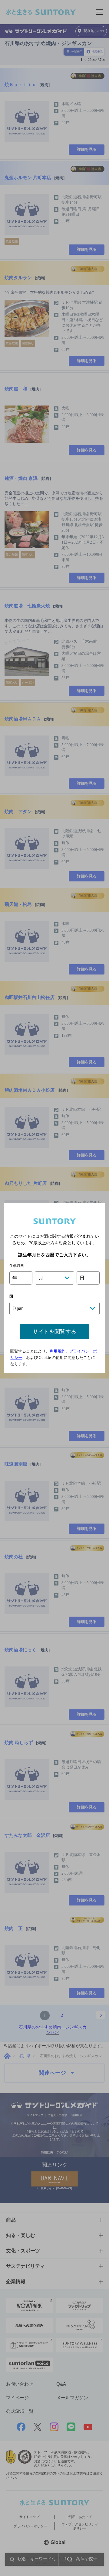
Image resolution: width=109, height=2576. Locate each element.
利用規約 (58, 1351)
